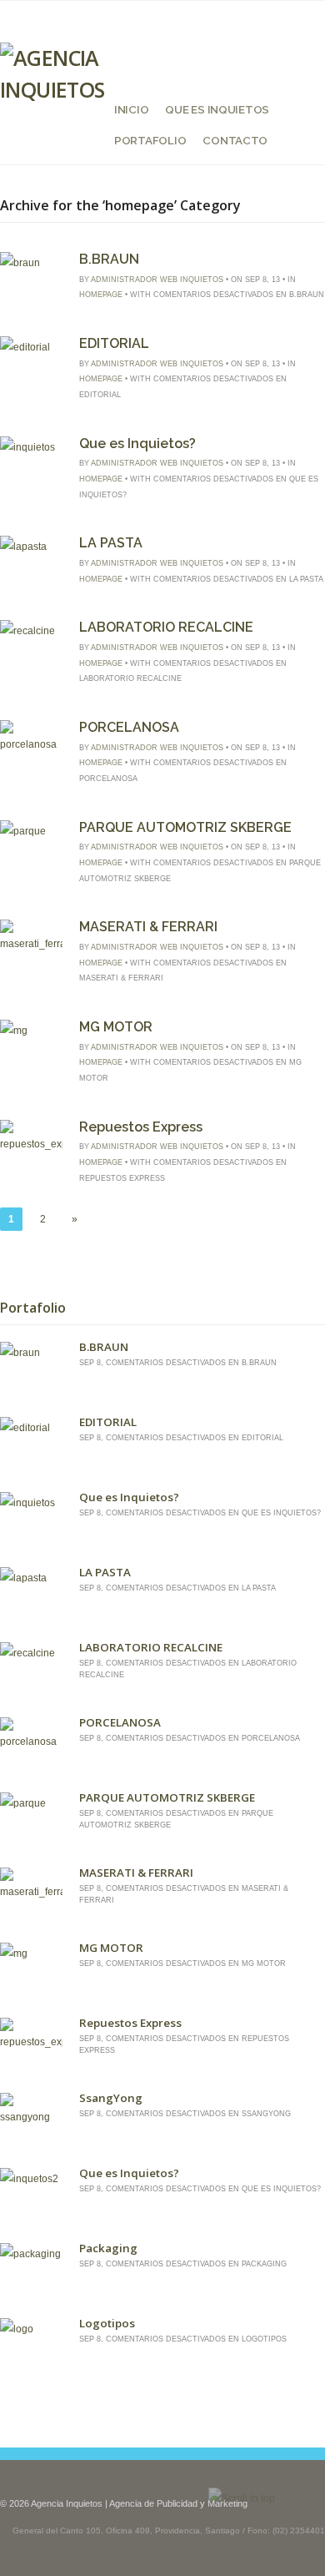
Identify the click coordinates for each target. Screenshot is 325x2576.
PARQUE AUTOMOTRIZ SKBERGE (185, 827)
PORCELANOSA (129, 727)
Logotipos (107, 2323)
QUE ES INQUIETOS (217, 109)
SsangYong (111, 2098)
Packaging (108, 2248)
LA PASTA (111, 543)
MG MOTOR (116, 1027)
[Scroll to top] (242, 2498)
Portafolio (150, 140)
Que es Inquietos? (137, 444)
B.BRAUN (109, 259)
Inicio (131, 109)
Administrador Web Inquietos (157, 280)
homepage (101, 295)
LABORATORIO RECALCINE (166, 627)
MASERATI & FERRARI (148, 927)
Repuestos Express (141, 1127)
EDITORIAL (114, 343)
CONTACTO (235, 140)
